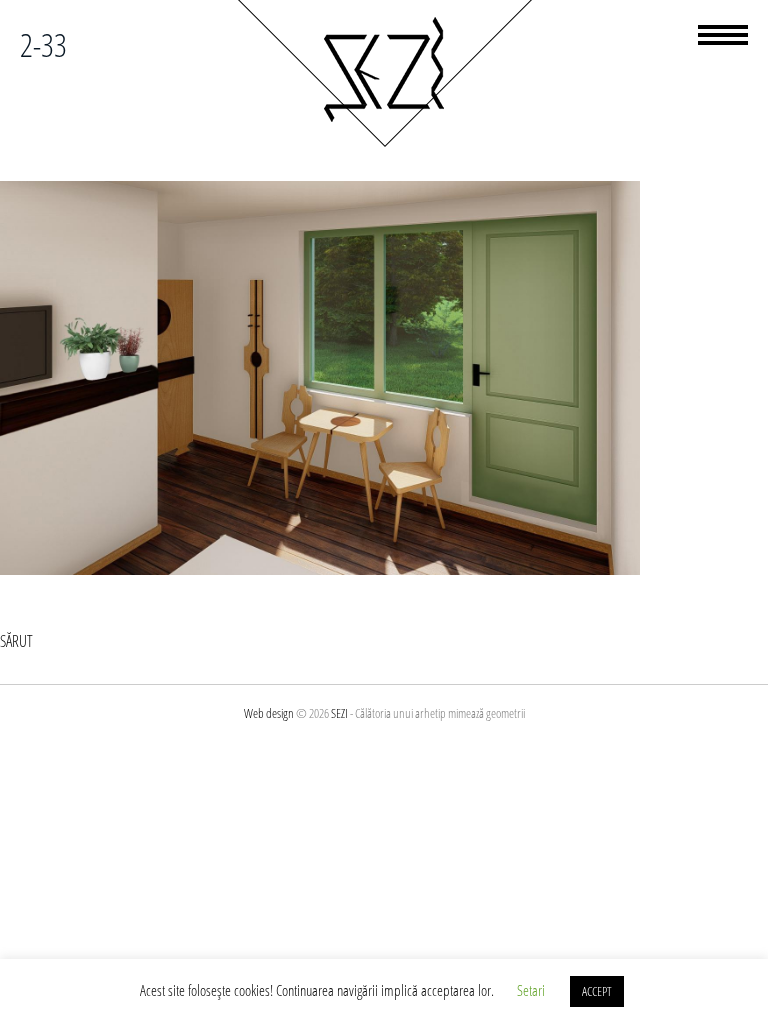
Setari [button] (531, 990)
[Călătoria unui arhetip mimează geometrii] (384, 144)
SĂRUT (16, 641)
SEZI (339, 713)
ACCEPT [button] (597, 991)
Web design (269, 713)
